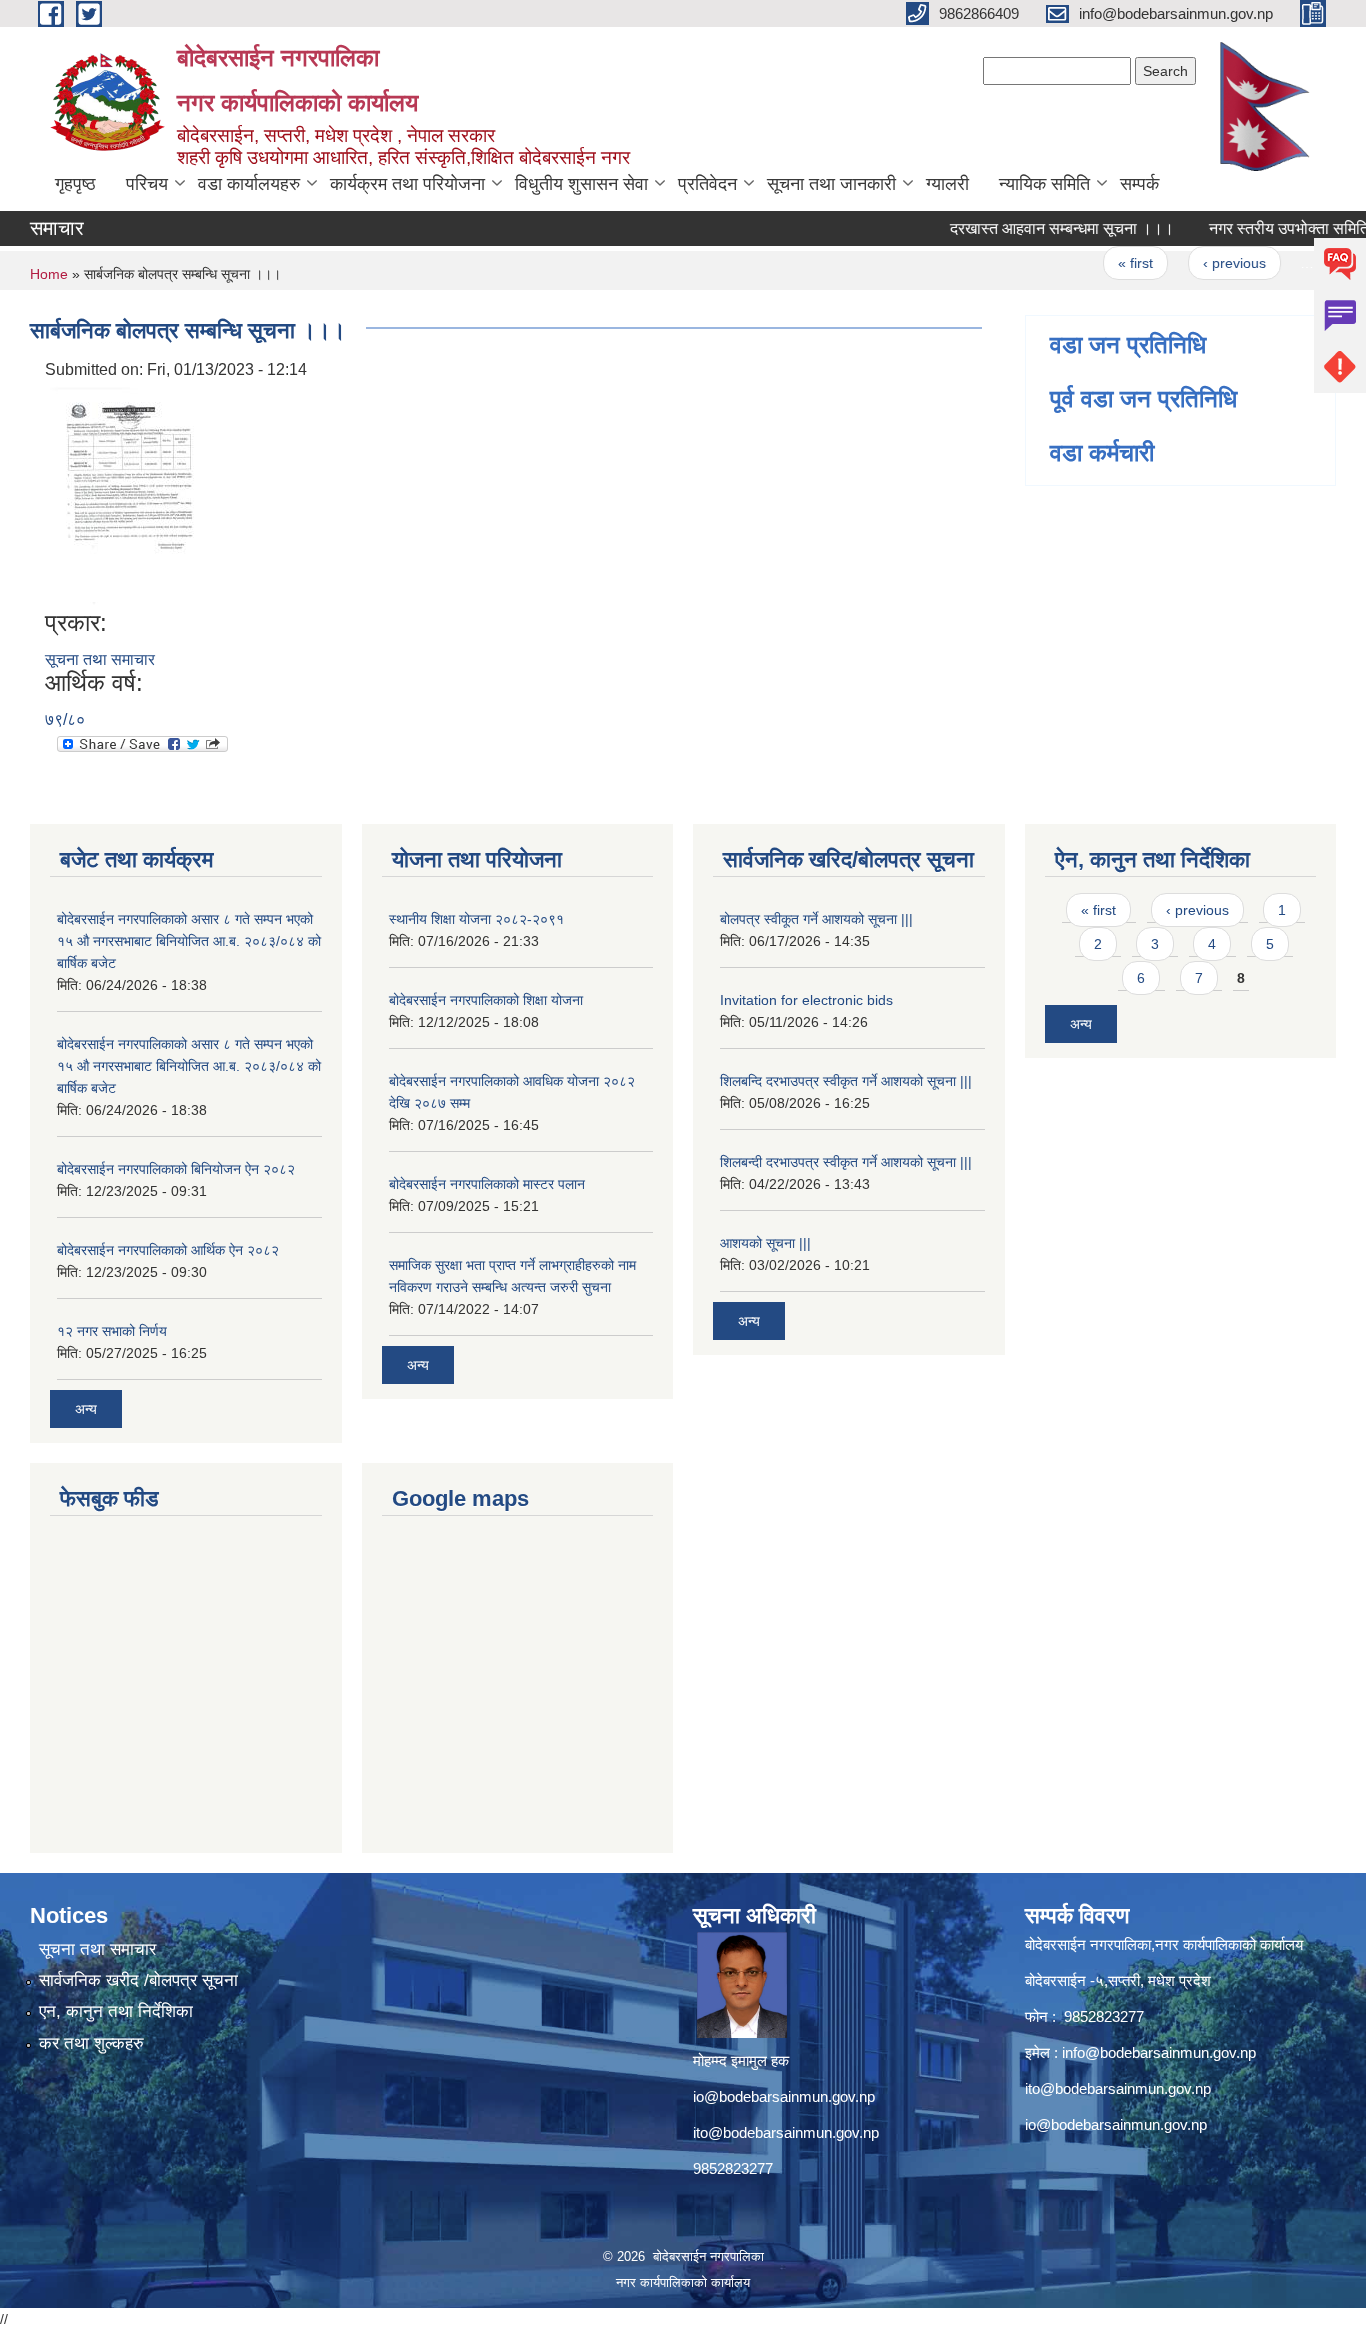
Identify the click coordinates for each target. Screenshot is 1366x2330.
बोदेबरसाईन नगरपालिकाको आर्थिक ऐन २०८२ (168, 1250)
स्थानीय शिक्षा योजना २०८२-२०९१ (476, 919)
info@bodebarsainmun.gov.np (1159, 2052)
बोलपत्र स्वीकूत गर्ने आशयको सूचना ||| (816, 919)
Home (49, 274)
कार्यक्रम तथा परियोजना (407, 184)
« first (1106, 263)
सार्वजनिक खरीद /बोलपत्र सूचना (138, 1980)
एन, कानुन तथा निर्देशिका (116, 2011)
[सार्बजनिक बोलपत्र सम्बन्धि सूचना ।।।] (130, 494)
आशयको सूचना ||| (765, 1243)
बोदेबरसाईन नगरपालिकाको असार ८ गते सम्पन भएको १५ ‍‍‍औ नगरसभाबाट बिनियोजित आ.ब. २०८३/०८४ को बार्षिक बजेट (189, 941)
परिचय (147, 184)
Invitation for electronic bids (806, 1000)
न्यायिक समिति (1044, 184)
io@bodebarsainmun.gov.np (784, 2096)
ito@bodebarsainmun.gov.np (786, 2132)
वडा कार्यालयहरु (249, 184)
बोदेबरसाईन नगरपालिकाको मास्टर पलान (487, 1184)
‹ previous (1204, 263)
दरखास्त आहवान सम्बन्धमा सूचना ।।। (1033, 228)
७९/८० (65, 719)
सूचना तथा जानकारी (831, 184)
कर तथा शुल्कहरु (91, 2043)
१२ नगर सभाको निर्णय (112, 1331)
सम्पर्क (1139, 184)
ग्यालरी (947, 184)
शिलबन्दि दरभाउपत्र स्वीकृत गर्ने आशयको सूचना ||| (846, 1081)
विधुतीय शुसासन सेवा (581, 184)
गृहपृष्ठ (75, 184)
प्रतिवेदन (707, 184)
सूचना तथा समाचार (100, 659)
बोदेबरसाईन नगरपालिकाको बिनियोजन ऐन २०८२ (176, 1169)
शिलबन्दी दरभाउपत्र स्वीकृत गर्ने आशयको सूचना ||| (846, 1162)
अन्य (86, 1409)
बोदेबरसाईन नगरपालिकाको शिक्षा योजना (486, 1000)
